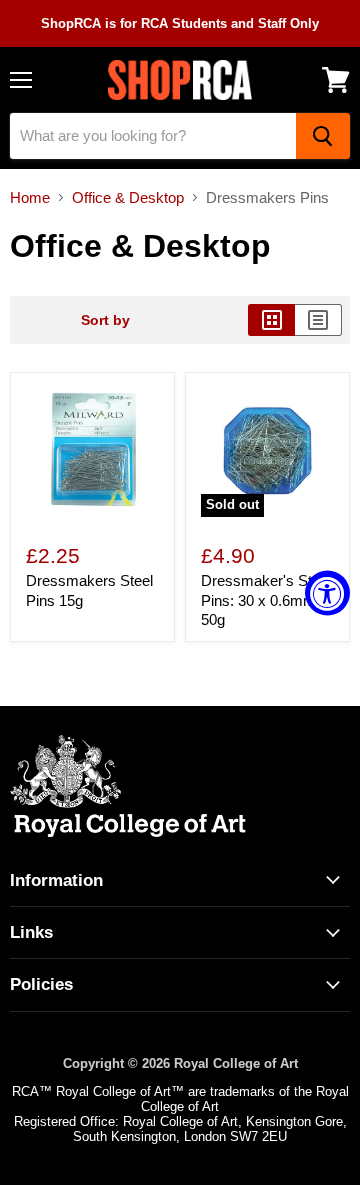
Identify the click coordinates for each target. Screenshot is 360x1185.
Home (30, 197)
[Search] (323, 136)
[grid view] (271, 320)
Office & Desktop (128, 197)
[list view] (318, 320)
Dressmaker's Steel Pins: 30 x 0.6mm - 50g (266, 600)
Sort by (105, 320)
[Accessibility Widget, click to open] (327, 592)
